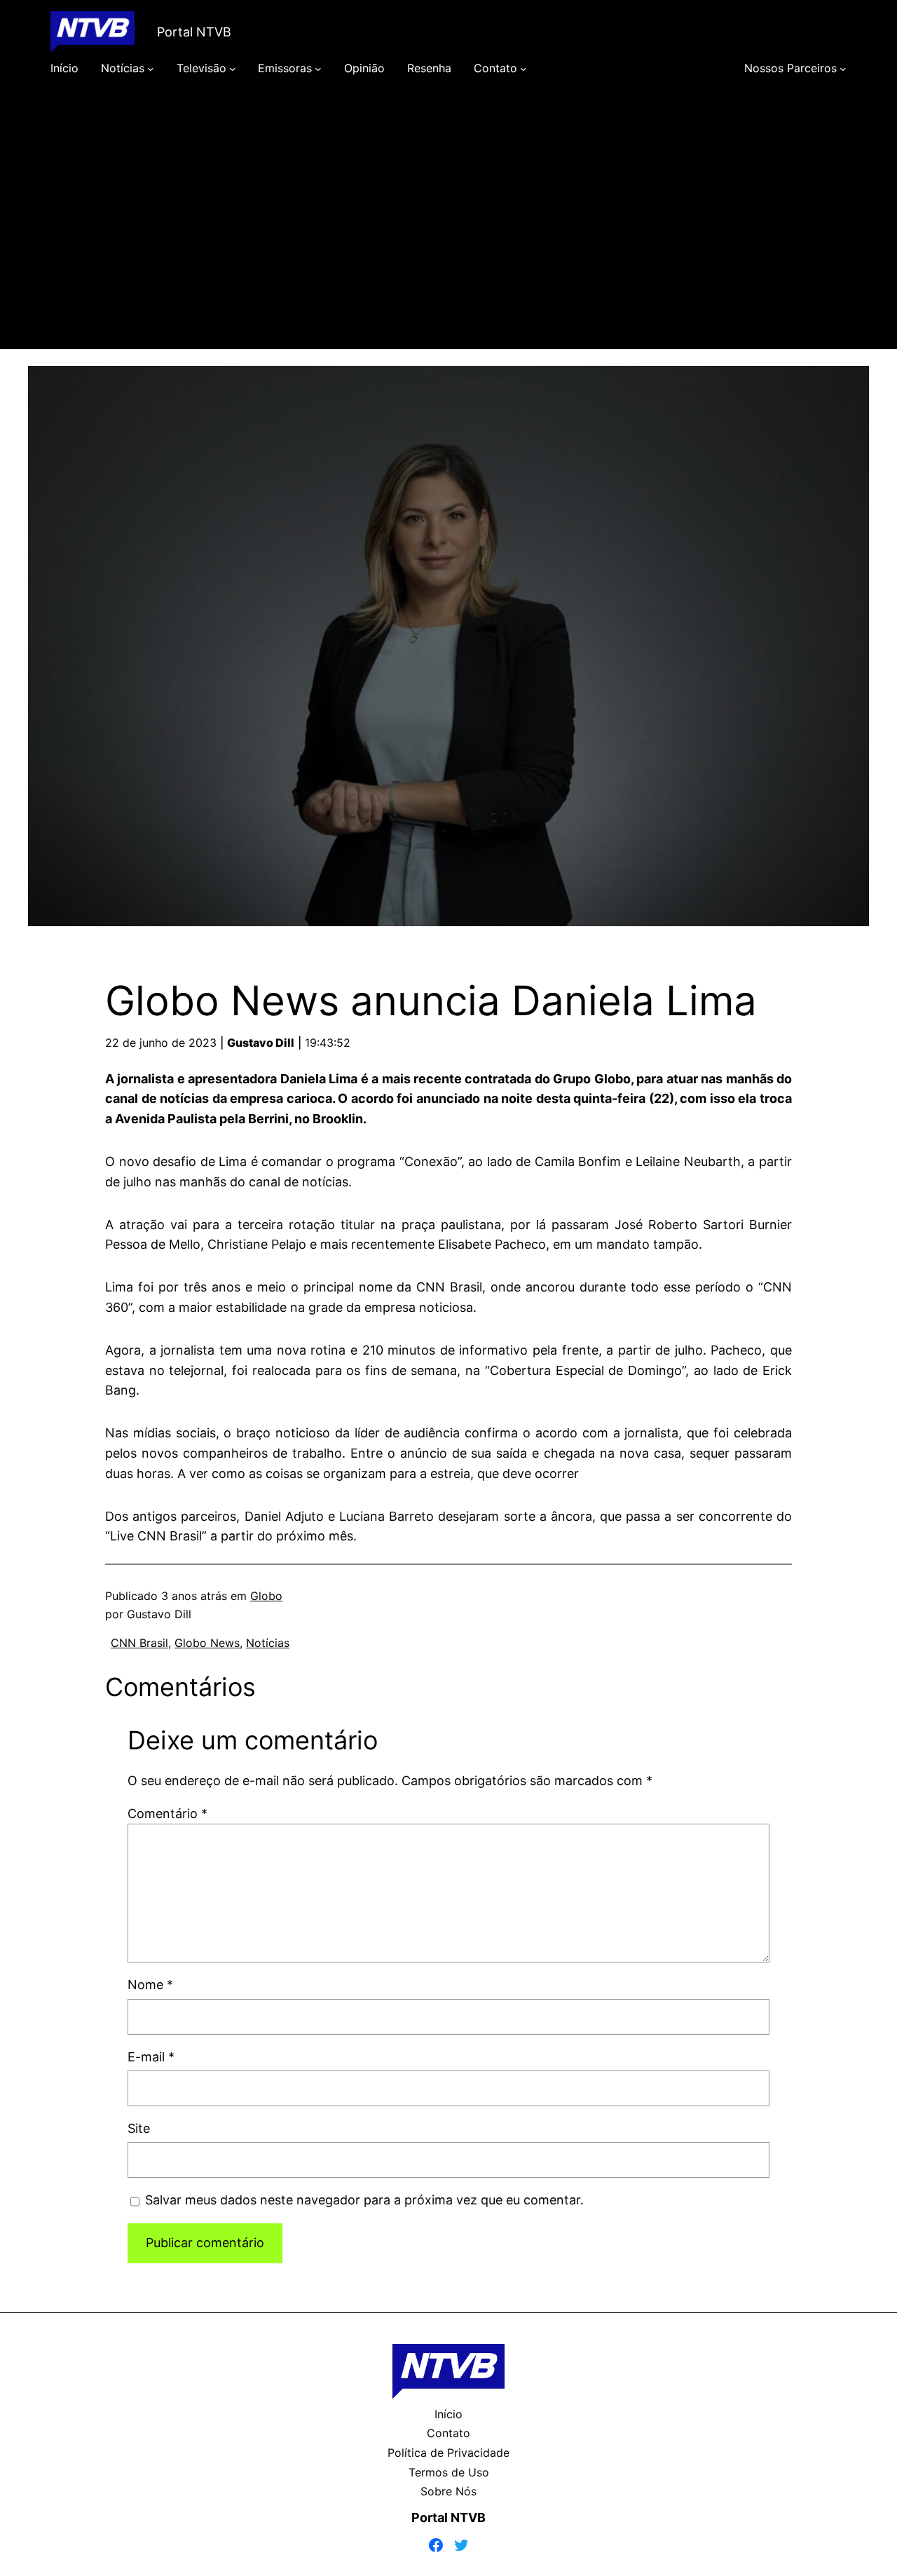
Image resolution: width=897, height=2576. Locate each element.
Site (139, 2128)
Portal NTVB (194, 32)
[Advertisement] (448, 233)
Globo (266, 1596)
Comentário (167, 1814)
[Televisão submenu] (233, 69)
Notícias (268, 1643)
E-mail (151, 2057)
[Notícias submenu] (151, 69)
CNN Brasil (139, 1643)
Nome (150, 1985)
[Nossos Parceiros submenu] (843, 69)
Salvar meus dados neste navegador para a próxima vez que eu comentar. (364, 2200)
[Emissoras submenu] (318, 69)
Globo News (207, 1643)
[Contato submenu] (523, 69)
